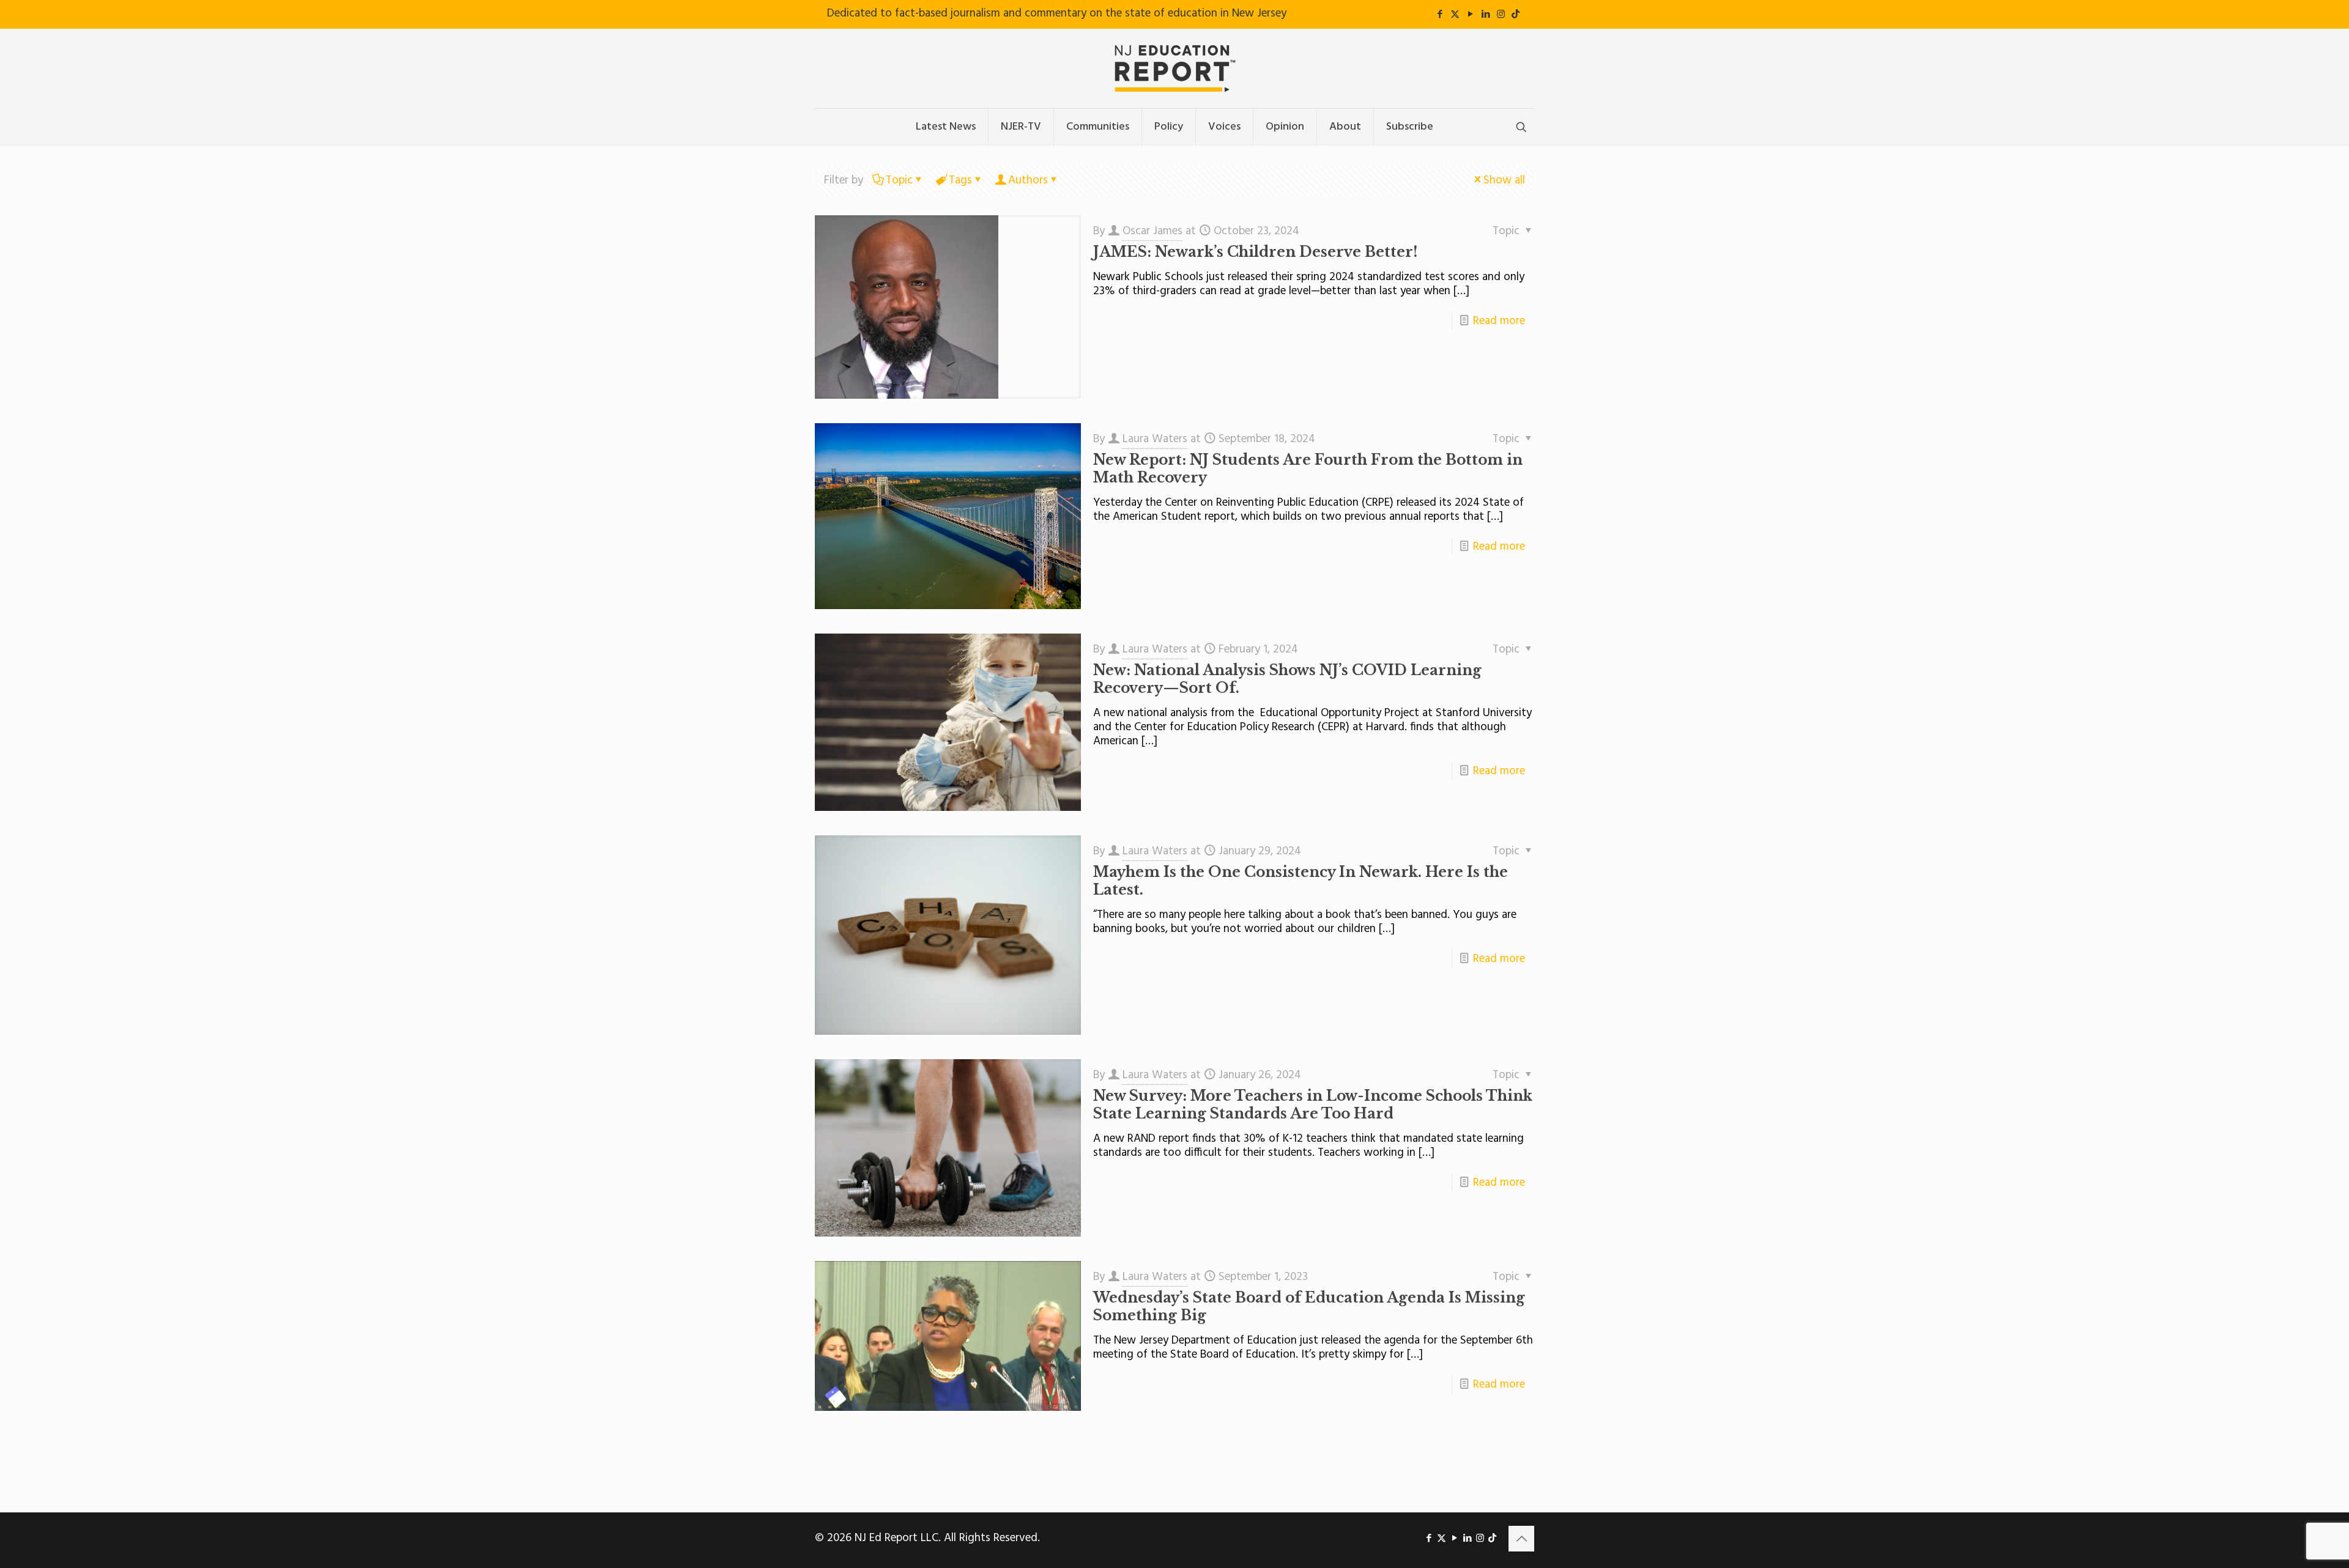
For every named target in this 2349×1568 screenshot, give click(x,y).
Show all (1504, 180)
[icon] (1516, 15)
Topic (899, 180)
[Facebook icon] (1440, 15)
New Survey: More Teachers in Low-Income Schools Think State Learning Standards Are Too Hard (1313, 1105)
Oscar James (1152, 231)
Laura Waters (1155, 439)
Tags (960, 180)
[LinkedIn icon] (1486, 15)
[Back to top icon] (1521, 1539)
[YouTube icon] (1470, 15)
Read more (1499, 321)
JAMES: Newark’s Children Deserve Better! (1255, 252)
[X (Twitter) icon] (1455, 15)
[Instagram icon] (1501, 15)
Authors (1028, 180)
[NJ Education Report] (1174, 68)
